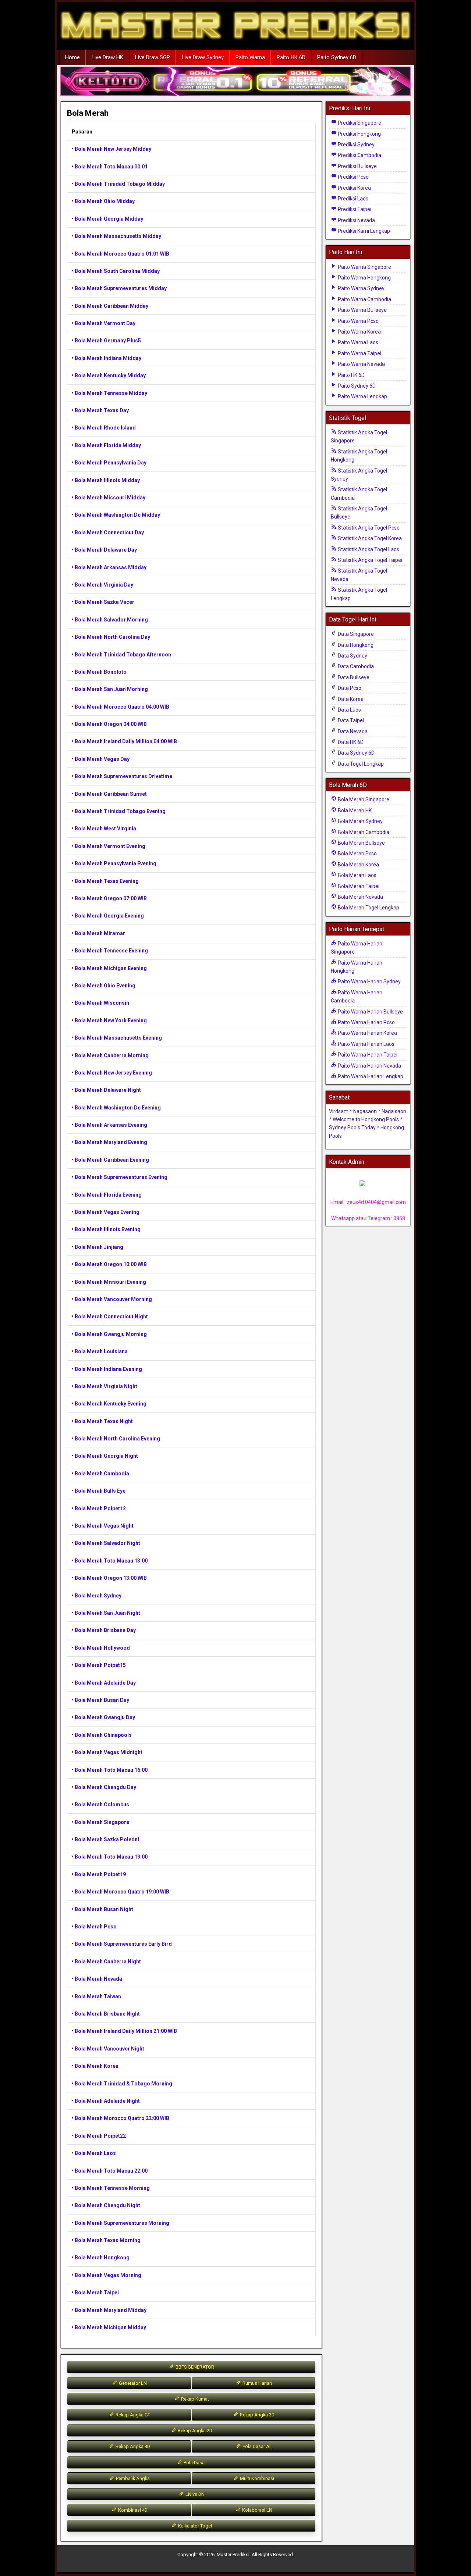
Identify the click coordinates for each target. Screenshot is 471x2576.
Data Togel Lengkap (360, 764)
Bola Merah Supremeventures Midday (121, 288)
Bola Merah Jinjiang (99, 1247)
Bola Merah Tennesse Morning (112, 2188)
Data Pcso (349, 688)
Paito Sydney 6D (337, 57)
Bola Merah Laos (95, 2153)
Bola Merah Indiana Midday (108, 358)
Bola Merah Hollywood (102, 1648)
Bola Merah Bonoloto (101, 672)
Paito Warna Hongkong (364, 278)
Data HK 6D (350, 742)
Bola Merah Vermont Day (105, 323)
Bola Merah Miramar (100, 933)
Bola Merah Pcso (96, 1927)
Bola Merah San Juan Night (107, 1613)
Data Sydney (352, 656)
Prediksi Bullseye (357, 166)
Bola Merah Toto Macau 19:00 (111, 1857)
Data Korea (350, 699)
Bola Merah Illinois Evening (108, 1229)
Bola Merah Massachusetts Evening (118, 1038)
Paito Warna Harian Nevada (369, 1066)
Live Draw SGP (153, 57)
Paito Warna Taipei (359, 353)
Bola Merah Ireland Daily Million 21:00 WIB (126, 2031)
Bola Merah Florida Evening (108, 1195)
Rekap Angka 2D (194, 2431)
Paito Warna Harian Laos (366, 1044)
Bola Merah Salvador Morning (111, 620)
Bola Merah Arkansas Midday (111, 567)
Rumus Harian (257, 2383)
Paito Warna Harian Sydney (369, 981)
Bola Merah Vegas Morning (108, 2275)
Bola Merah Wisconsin (102, 1003)
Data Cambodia (355, 666)
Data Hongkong (355, 645)
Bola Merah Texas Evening (107, 881)
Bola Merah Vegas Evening (107, 1212)
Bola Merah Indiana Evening (108, 1369)
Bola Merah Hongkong (102, 2258)
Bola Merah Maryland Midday (111, 2310)
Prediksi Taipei (354, 209)
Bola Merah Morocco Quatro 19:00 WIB (122, 1892)
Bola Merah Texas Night (104, 1421)
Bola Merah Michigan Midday (110, 2327)
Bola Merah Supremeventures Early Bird (123, 1944)
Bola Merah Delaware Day (106, 550)
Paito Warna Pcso (358, 321)
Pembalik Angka (132, 2478)
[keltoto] (235, 82)
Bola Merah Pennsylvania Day (111, 463)
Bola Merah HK (354, 810)
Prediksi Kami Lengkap (363, 231)
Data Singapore (355, 634)
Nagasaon (365, 1111)
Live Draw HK (107, 57)
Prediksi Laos (353, 199)
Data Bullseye (353, 677)
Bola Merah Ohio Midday (105, 201)
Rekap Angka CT (132, 2415)
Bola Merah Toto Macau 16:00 (111, 1770)
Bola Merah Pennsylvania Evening (116, 863)
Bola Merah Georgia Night (106, 1456)
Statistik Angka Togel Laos (368, 549)
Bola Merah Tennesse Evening (111, 951)
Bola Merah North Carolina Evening (117, 1439)
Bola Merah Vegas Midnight (109, 1752)
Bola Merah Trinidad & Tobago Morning (123, 2084)
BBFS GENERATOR (194, 2367)
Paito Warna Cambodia (364, 299)
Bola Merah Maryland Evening (111, 1142)
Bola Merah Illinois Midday (107, 480)
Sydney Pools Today (352, 1127)
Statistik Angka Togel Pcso (368, 528)
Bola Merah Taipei (97, 2292)
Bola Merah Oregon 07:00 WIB (111, 898)
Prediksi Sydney (356, 145)
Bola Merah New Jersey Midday (113, 149)
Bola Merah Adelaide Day (105, 1683)
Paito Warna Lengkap (362, 396)
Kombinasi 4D (132, 2510)
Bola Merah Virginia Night (106, 1386)
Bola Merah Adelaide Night (107, 2101)
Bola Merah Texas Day (102, 410)
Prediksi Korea (354, 188)
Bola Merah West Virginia (105, 829)
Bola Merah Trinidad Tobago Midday (120, 184)
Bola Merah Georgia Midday (109, 219)
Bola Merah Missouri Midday (110, 498)
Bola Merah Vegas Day (102, 759)
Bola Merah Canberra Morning (112, 1055)
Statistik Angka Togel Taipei (369, 560)
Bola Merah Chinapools (103, 1735)
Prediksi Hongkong (359, 134)
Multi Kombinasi (256, 2478)
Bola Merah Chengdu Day (105, 1787)
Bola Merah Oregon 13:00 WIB (111, 1578)
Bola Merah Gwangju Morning (111, 1334)
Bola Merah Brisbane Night (107, 2014)
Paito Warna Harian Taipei (367, 1055)
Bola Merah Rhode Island (105, 428)
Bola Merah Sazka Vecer (105, 602)
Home (72, 57)
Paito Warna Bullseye (362, 310)
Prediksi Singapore (359, 123)
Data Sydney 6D (356, 753)
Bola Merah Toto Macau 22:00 (111, 2171)
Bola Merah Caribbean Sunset (111, 794)
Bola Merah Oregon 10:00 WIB (111, 1264)
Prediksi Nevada (356, 220)
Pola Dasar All (256, 2446)
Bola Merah (88, 113)
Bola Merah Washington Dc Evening (118, 1108)
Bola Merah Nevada (98, 1979)
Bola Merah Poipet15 (100, 1665)
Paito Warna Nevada (361, 364)
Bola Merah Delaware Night (108, 1090)
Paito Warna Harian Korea (367, 1033)
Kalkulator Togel (194, 2526)
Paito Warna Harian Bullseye (370, 1012)
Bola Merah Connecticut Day (109, 532)
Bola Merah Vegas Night (104, 1526)
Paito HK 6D (291, 57)
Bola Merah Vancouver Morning (113, 1299)
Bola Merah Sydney (98, 1596)
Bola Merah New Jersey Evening (113, 1073)
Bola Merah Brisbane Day (105, 1630)
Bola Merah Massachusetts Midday (118, 236)
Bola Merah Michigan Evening (111, 968)
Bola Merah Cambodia (102, 1474)
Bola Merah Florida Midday (108, 445)
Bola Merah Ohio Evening (105, 986)
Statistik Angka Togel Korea (369, 538)
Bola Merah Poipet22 (100, 2136)
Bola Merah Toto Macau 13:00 (111, 1561)
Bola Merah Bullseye (361, 843)
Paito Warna (250, 57)
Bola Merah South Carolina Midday (117, 271)
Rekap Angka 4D (132, 2446)
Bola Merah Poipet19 (100, 1874)
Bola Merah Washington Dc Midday (117, 515)
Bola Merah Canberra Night (108, 1962)
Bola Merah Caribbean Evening (112, 1160)
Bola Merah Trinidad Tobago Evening (120, 811)
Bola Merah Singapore (102, 1822)
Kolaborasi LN (257, 2510)
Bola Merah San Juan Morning (111, 689)
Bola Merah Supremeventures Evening (121, 1177)
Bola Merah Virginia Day (104, 585)
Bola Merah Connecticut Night (111, 1316)
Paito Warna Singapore (364, 267)
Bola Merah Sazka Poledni (107, 1839)
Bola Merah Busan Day (102, 1700)
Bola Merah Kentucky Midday (110, 375)
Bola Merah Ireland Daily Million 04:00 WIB (126, 741)
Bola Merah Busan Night (104, 1909)
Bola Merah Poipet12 (100, 1508)
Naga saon (394, 1111)
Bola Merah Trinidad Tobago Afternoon (123, 655)
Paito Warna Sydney (361, 288)
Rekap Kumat (194, 2399)
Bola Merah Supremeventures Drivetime (123, 776)
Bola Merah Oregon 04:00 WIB (111, 724)
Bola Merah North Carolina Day (112, 637)
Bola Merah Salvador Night (107, 1543)
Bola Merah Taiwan (98, 1996)
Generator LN (132, 2383)
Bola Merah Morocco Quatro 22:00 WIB (122, 2118)
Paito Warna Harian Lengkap (370, 1076)
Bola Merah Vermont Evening (110, 846)
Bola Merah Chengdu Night (107, 2205)
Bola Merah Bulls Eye (100, 1491)
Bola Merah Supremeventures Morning (122, 2223)
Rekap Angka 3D (257, 2415)
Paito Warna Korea (359, 332)
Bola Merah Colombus (102, 1804)
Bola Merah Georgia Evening (109, 916)
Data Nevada (352, 731)
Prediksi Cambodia (359, 155)
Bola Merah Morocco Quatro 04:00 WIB (122, 707)
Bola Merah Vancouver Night (109, 2049)
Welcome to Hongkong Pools (366, 1119)
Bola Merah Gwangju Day (105, 1717)
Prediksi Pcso (353, 177)
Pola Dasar (194, 2463)
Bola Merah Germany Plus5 (108, 341)
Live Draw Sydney (203, 57)
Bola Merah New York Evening (111, 1020)
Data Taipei (350, 720)
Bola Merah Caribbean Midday (111, 306)
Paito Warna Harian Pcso (366, 1022)
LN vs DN (194, 2494)
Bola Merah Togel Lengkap (368, 908)
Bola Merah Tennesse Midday (111, 393)
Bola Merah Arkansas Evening (111, 1125)
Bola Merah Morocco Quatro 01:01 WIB (122, 254)
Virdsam (339, 1111)
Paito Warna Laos (357, 342)
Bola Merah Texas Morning (108, 2240)
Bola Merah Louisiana (101, 1351)
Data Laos (349, 710)
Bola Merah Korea (97, 2066)
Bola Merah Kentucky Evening (111, 1404)
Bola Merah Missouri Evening (110, 1282)
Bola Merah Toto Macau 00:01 (111, 167)
